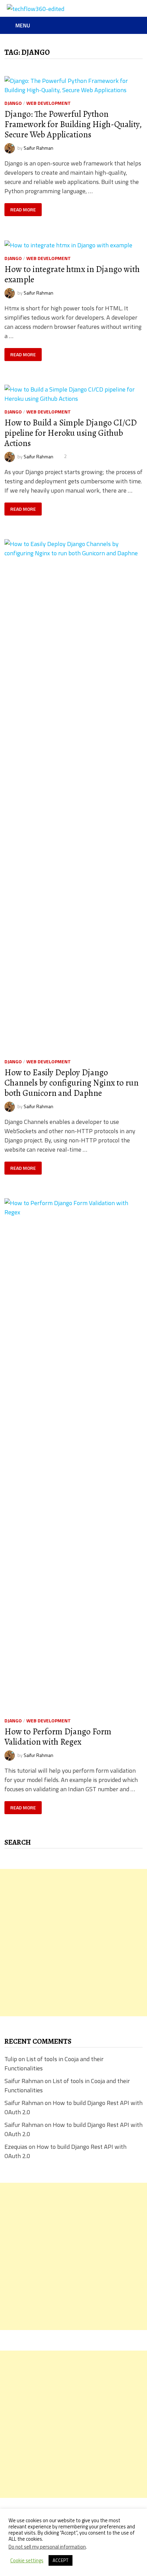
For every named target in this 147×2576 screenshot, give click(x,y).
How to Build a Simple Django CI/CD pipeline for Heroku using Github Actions (71, 433)
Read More (25, 210)
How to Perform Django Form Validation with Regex (58, 1737)
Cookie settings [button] (27, 2561)
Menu (23, 25)
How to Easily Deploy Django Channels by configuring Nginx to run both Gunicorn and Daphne (71, 1083)
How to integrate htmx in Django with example (72, 274)
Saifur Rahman (38, 147)
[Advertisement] (73, 1943)
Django (13, 103)
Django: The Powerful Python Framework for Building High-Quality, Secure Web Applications (73, 124)
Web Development (49, 103)
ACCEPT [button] (61, 2560)
